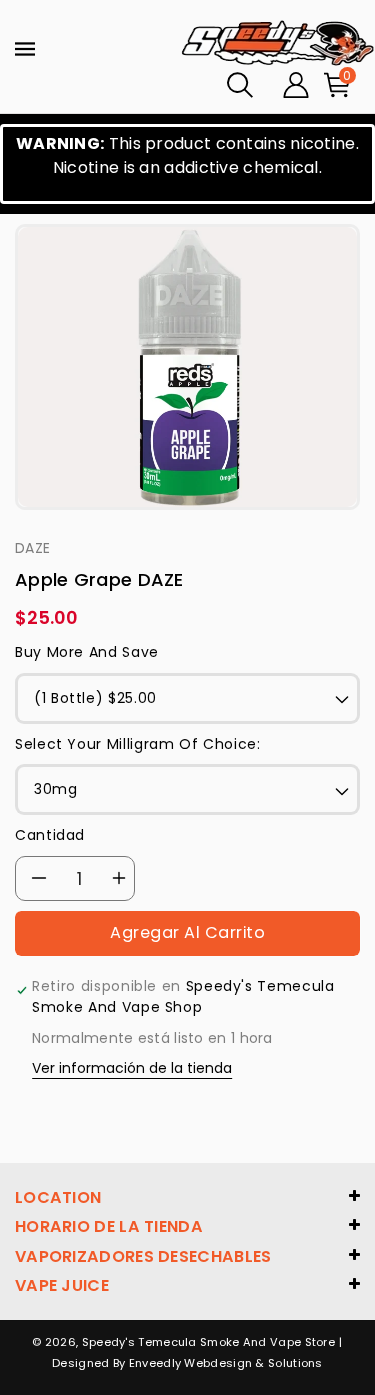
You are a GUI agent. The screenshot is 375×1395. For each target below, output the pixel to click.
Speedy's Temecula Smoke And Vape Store (208, 1342)
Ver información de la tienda (132, 1068)
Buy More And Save (87, 652)
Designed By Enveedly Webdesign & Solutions (187, 1363)
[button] (240, 85)
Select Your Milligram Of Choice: (137, 744)
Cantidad (50, 835)
